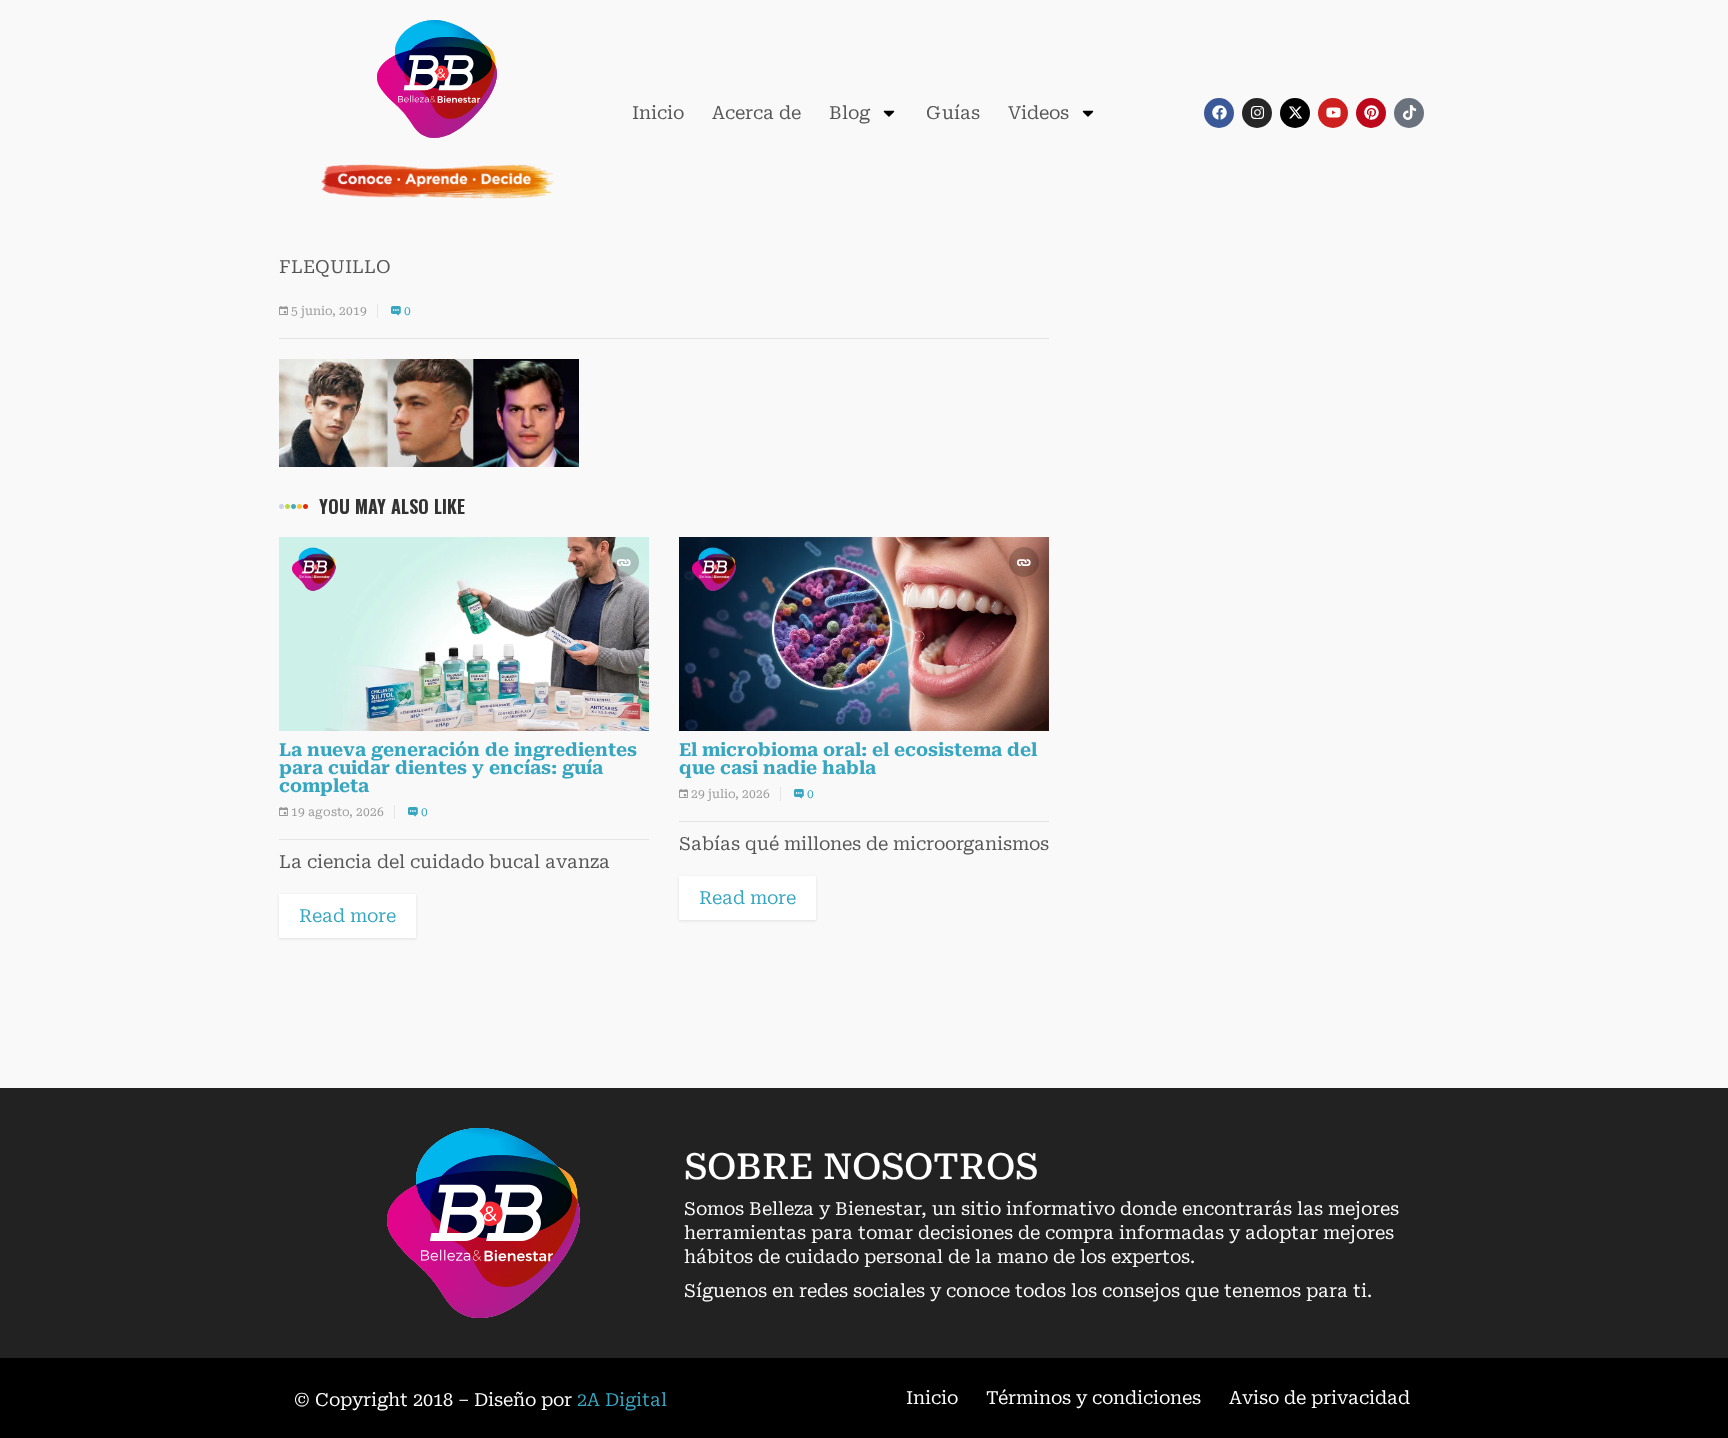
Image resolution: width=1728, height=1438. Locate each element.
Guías (953, 112)
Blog (849, 112)
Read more (347, 915)
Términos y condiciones (1093, 1397)
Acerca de (756, 112)
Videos (1038, 112)
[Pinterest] (1371, 113)
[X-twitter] (1295, 113)
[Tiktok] (1409, 113)
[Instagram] (1257, 113)
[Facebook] (1219, 113)
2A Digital (622, 1399)
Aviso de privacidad (1319, 1397)
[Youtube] (1333, 113)
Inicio (658, 112)
